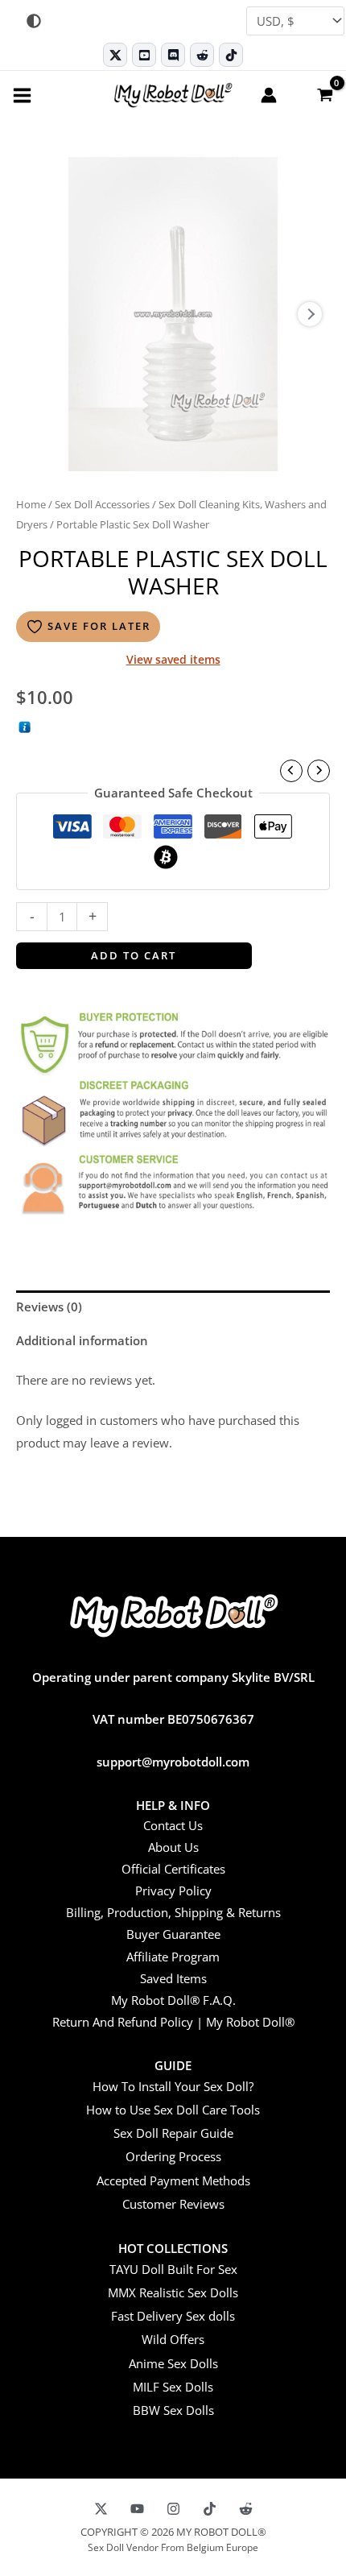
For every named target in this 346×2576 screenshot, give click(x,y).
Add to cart (134, 955)
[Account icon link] (269, 95)
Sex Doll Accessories (102, 504)
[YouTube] (137, 2509)
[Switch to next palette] (34, 21)
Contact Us (173, 1825)
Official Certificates (173, 1869)
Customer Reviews (173, 2204)
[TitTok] (210, 2509)
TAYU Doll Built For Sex (173, 2269)
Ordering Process (173, 2156)
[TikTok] (231, 55)
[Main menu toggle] (22, 95)
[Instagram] (173, 2509)
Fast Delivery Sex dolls (173, 2316)
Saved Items (173, 1978)
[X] (101, 2509)
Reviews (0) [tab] (49, 1307)
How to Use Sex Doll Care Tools (173, 2110)
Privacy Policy (173, 1891)
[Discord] (173, 55)
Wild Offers (173, 2339)
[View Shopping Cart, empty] (324, 94)
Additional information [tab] (82, 1340)
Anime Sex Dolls (173, 2363)
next (310, 314)
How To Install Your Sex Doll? (173, 2086)
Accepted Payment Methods (173, 2180)
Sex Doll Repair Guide (173, 2133)
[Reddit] (202, 55)
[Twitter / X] (115, 55)
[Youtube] (144, 55)
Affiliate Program (173, 1957)
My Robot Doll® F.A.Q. (173, 2000)
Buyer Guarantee (173, 1934)
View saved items (173, 659)
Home (31, 504)
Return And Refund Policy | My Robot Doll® (173, 2022)
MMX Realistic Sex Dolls (173, 2292)
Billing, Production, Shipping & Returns (173, 1912)
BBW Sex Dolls (173, 2410)
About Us (173, 1847)
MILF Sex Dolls (173, 2387)
